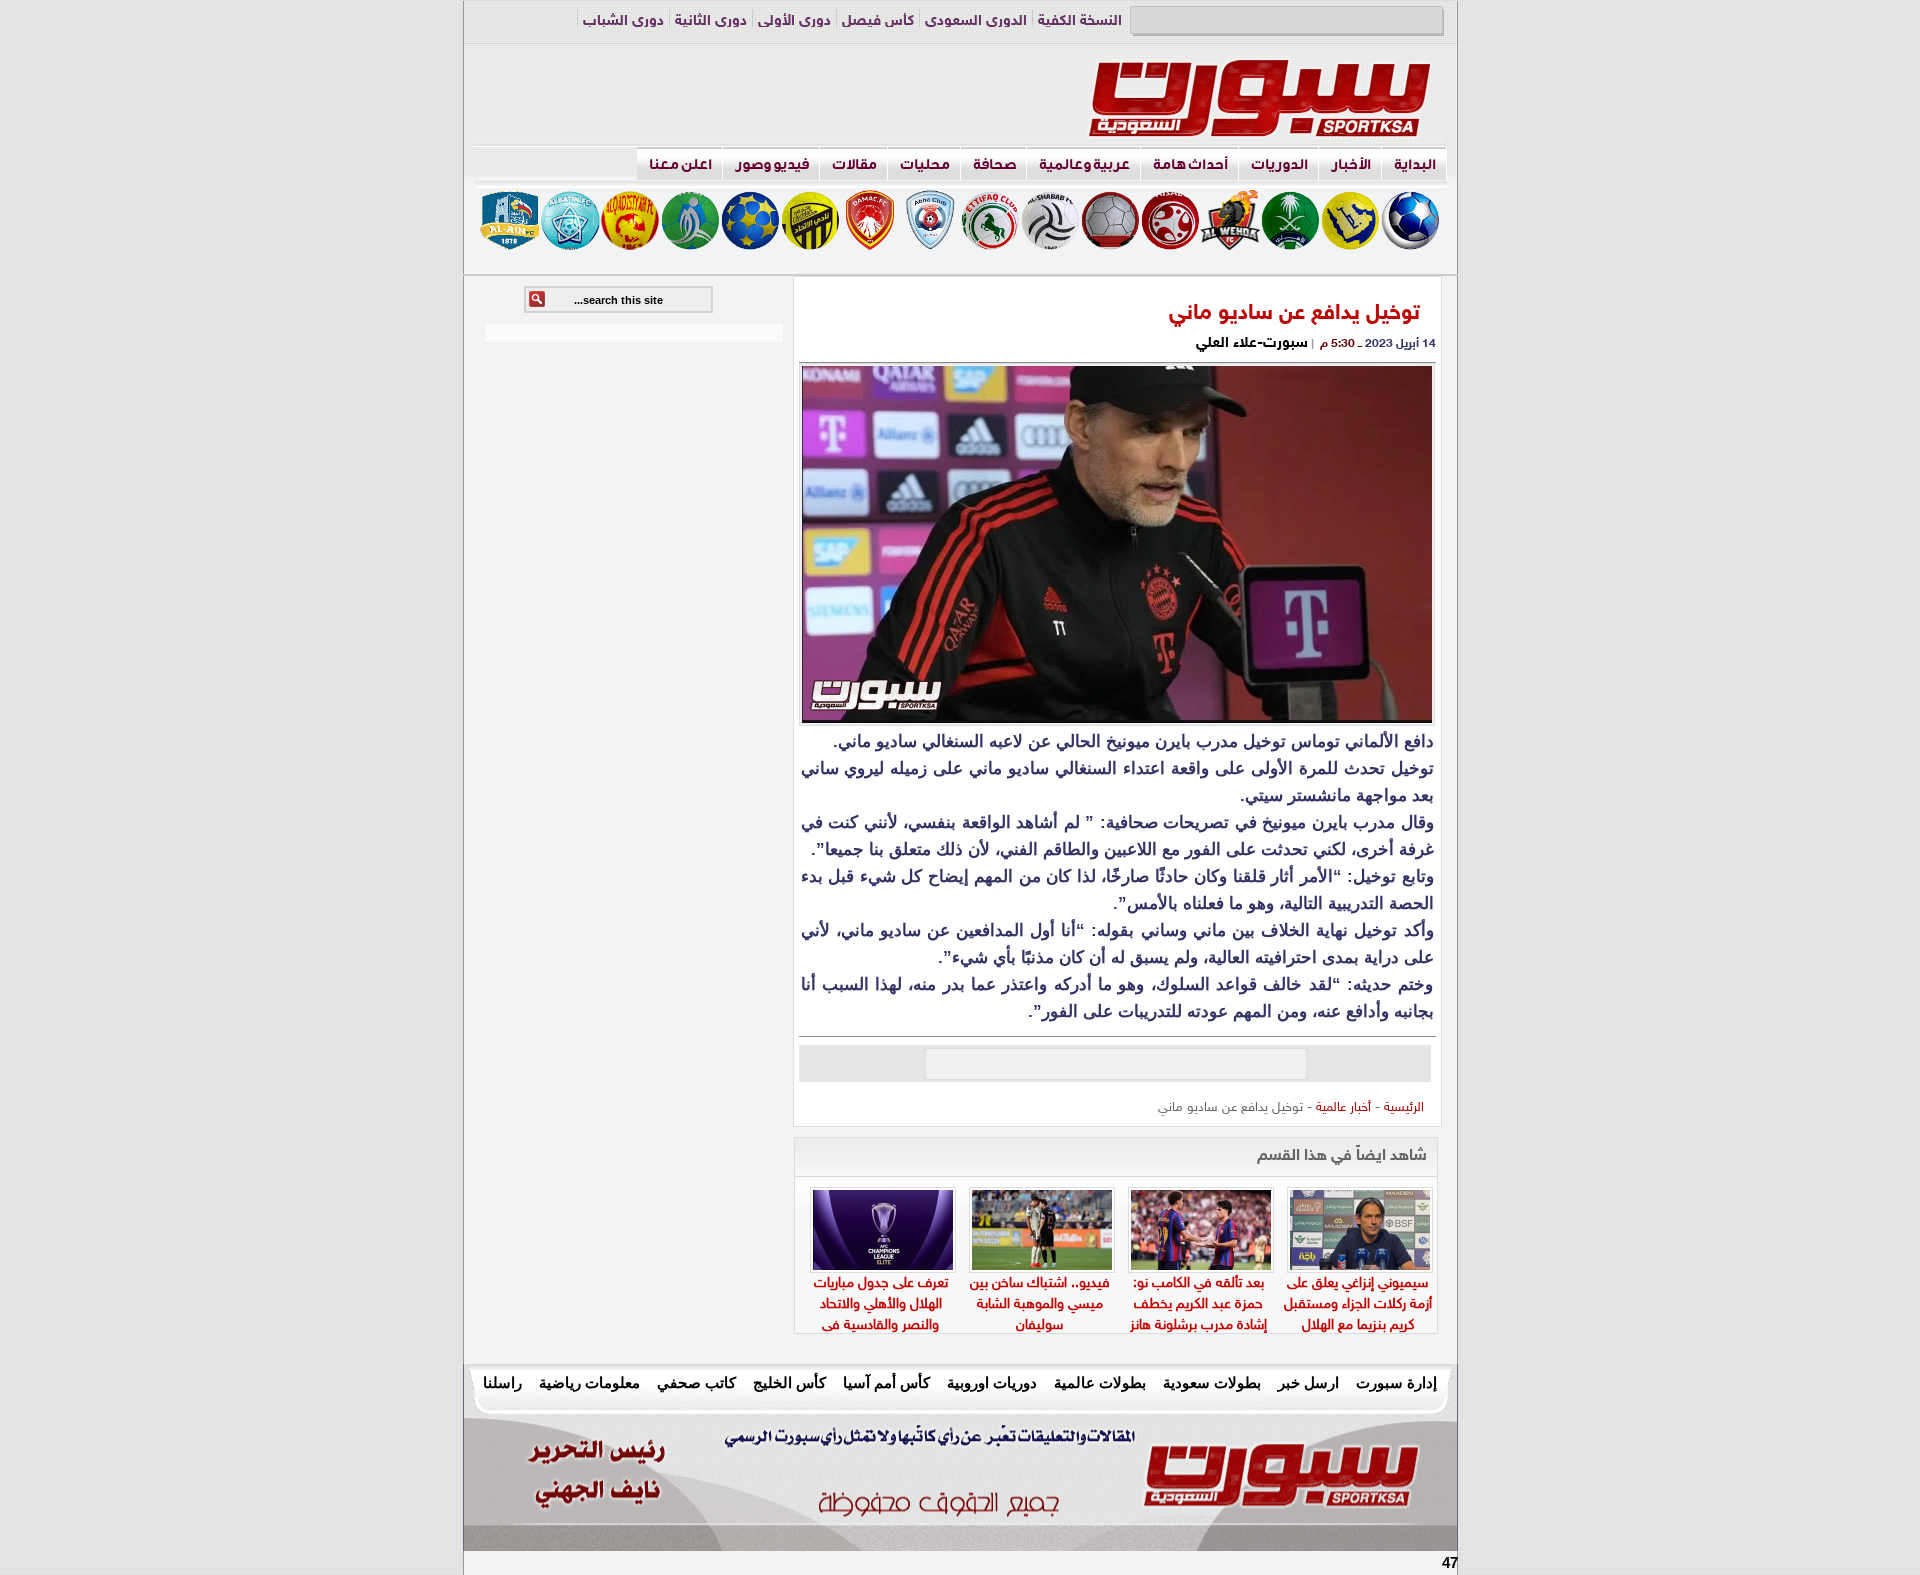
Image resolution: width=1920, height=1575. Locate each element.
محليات (925, 164)
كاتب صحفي (696, 1382)
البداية (1415, 164)
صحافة (994, 164)
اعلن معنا (680, 164)
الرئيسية (1404, 1108)
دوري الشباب (623, 21)
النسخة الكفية (1080, 21)
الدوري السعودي (976, 21)
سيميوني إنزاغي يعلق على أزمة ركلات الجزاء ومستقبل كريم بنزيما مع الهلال (1358, 1304)
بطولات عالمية (1100, 1382)
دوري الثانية (711, 21)
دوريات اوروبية (992, 1382)
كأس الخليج (789, 1382)
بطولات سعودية (1212, 1382)
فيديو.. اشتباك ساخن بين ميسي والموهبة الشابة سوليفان (1040, 1304)
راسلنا (502, 1382)
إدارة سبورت (1396, 1382)
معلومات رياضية (589, 1382)
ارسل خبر (1308, 1382)
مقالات (854, 164)
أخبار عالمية (1343, 1108)
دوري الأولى (794, 21)
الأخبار (1351, 164)
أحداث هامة (1190, 164)
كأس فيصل (878, 21)
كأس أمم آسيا (886, 1382)
